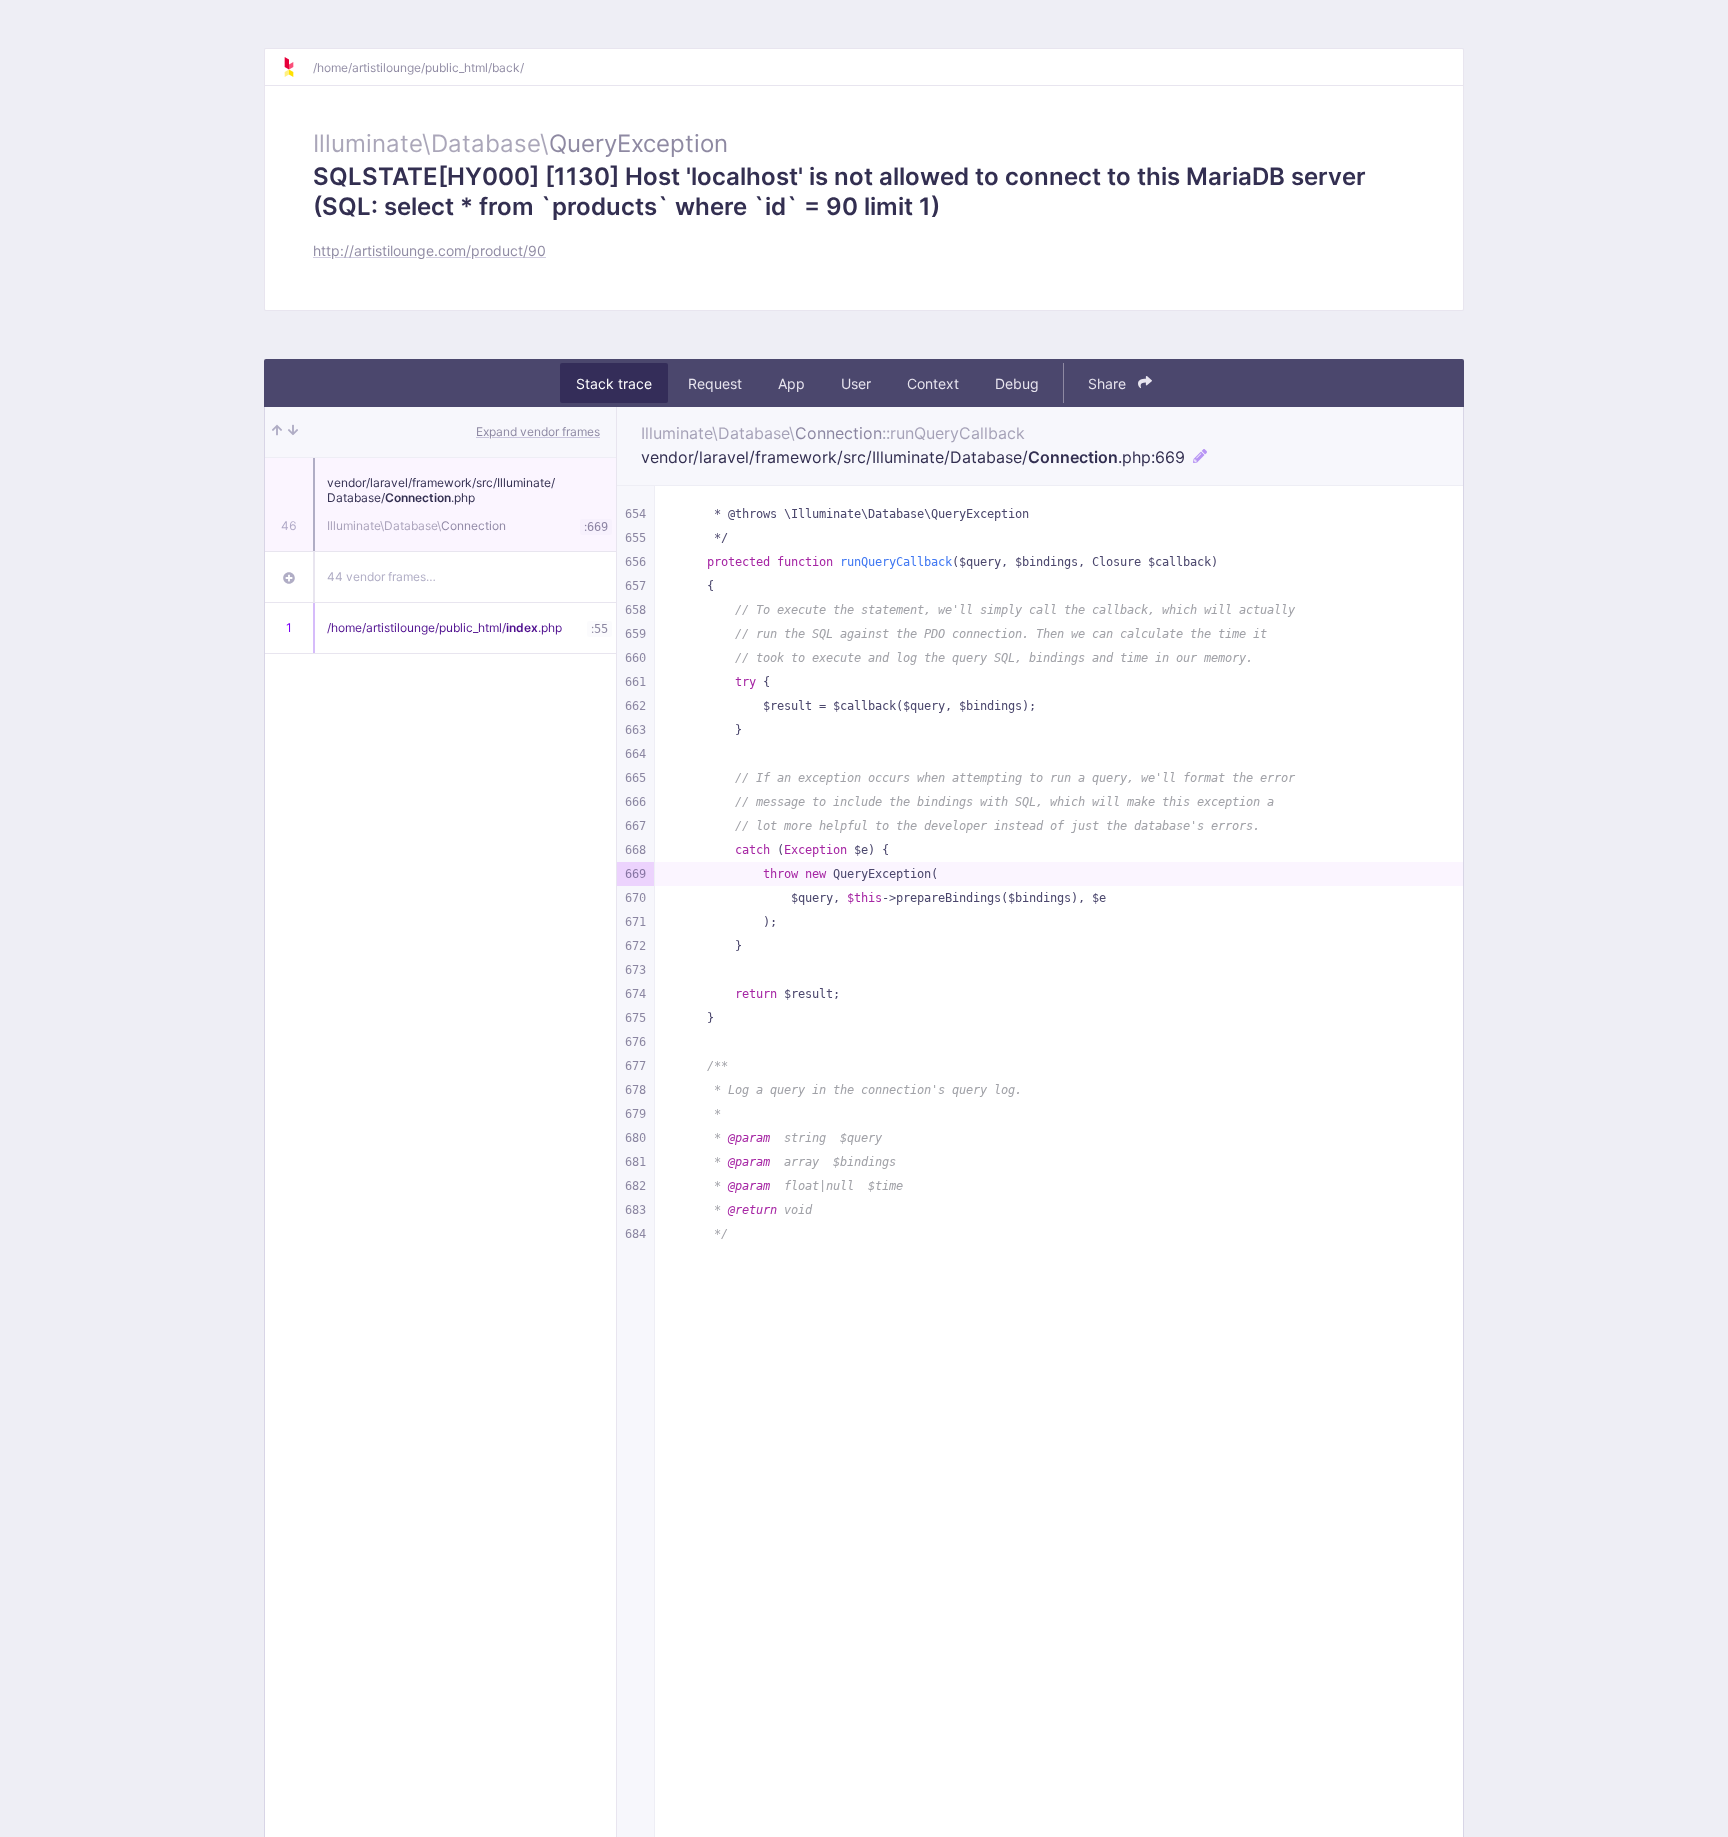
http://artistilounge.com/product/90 (429, 250)
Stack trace (614, 383)
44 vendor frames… (381, 576)
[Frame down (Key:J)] (293, 432)
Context (933, 383)
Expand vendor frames (538, 431)
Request (715, 383)
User (856, 383)
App (791, 383)
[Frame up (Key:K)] (277, 432)
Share (1109, 383)
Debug (1017, 383)
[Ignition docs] (297, 67)
